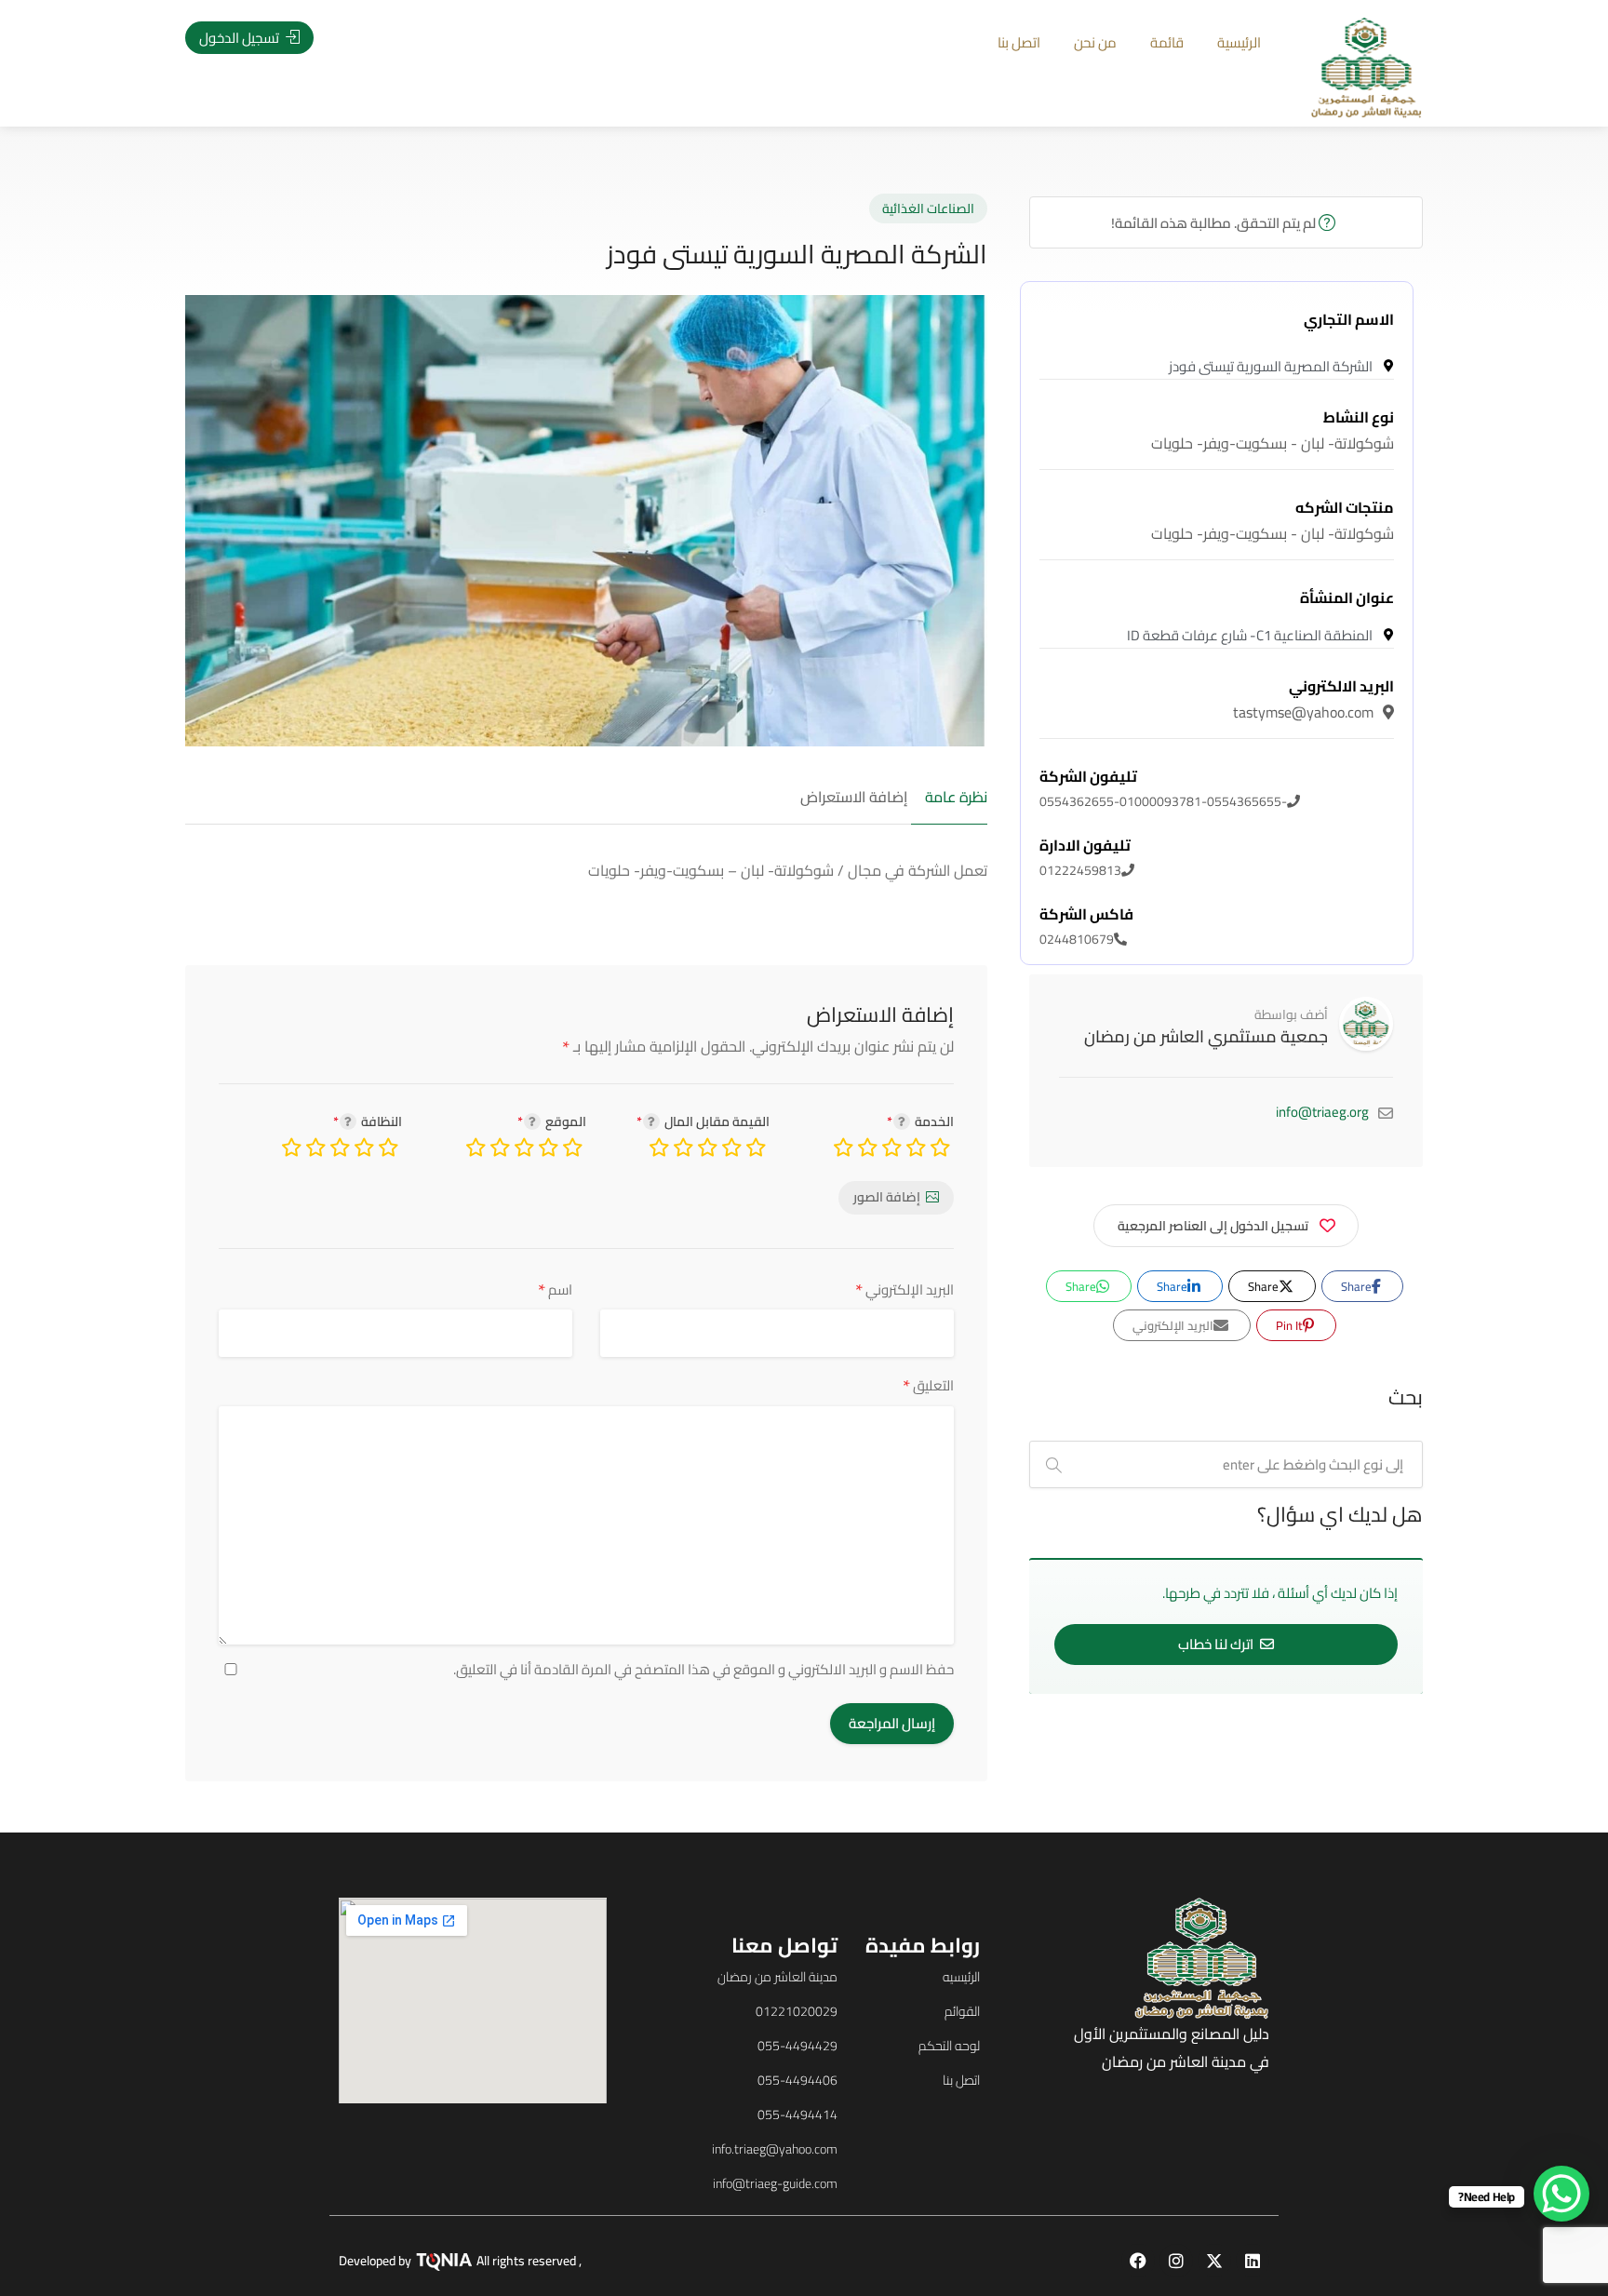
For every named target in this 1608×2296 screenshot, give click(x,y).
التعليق (928, 1385)
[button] (138, 1177)
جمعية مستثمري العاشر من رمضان (1206, 1036)
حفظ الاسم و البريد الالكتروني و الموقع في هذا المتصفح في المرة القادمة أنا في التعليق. (703, 1670)
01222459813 (1085, 858)
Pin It (1291, 1325)
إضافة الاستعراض (854, 798)
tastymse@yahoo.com (1313, 699)
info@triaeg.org (1322, 1112)
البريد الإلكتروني (904, 1289)
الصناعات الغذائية (928, 208)
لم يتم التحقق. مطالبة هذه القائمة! (1215, 223)
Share (1358, 1286)
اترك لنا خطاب (1217, 1644)
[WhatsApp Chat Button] (1561, 2194)
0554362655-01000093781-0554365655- (1163, 789)
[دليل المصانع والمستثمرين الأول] (1367, 66)
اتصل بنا (1019, 42)
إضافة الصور (887, 1197)
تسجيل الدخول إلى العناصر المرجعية (1213, 1226)
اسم (555, 1289)
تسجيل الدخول (241, 38)
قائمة (1167, 42)
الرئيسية (1239, 42)
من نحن (1095, 42)
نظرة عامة (956, 798)
